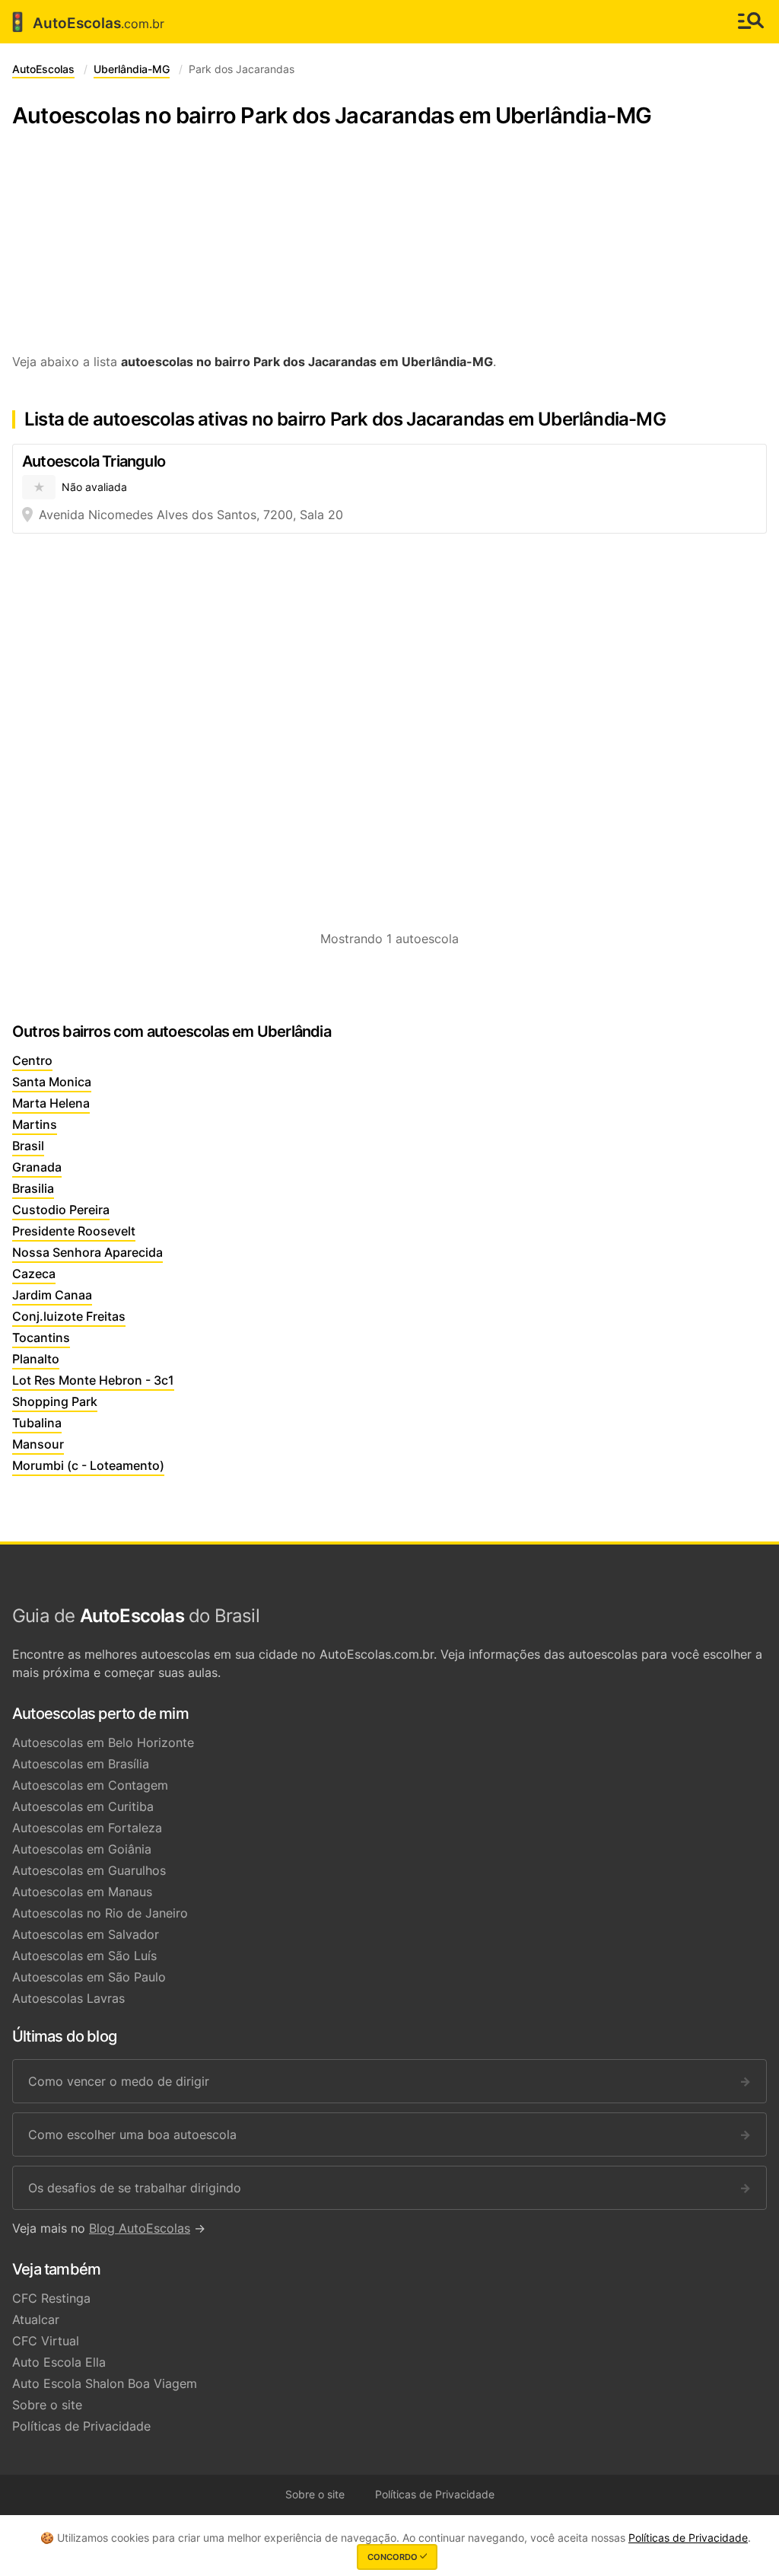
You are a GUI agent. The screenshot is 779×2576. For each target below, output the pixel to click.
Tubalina (37, 1423)
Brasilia (33, 1188)
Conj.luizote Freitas (69, 1316)
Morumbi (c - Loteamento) (88, 1465)
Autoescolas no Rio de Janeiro (100, 1913)
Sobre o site (47, 2405)
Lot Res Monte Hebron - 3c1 (93, 1380)
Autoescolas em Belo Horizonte (103, 1742)
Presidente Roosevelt (74, 1231)
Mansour (38, 1444)
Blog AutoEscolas (140, 2228)
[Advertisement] (389, 249)
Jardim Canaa (52, 1295)
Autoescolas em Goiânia (82, 1849)
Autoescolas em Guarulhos (89, 1870)
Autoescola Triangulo (94, 461)
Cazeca (34, 1274)
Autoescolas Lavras (68, 1998)
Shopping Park (55, 1401)
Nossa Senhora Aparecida (87, 1252)
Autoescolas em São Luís (84, 1956)
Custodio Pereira (61, 1210)
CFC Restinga (51, 2298)
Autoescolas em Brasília (81, 1764)
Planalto (36, 1359)
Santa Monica (52, 1082)
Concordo (394, 2557)
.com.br (85, 22)
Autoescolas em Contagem (90, 1785)
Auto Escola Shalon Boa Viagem (105, 2383)
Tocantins (41, 1337)
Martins (35, 1124)
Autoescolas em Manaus (82, 1892)
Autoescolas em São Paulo (89, 1977)
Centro (32, 1060)
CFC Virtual (46, 2341)
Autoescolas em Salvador (86, 1934)
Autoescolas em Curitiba (83, 1806)
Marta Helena (51, 1103)
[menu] (751, 22)
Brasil (28, 1146)
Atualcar (36, 2319)
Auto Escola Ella (59, 2362)
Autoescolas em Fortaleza (87, 1828)
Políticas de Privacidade (81, 2426)
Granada (37, 1167)
